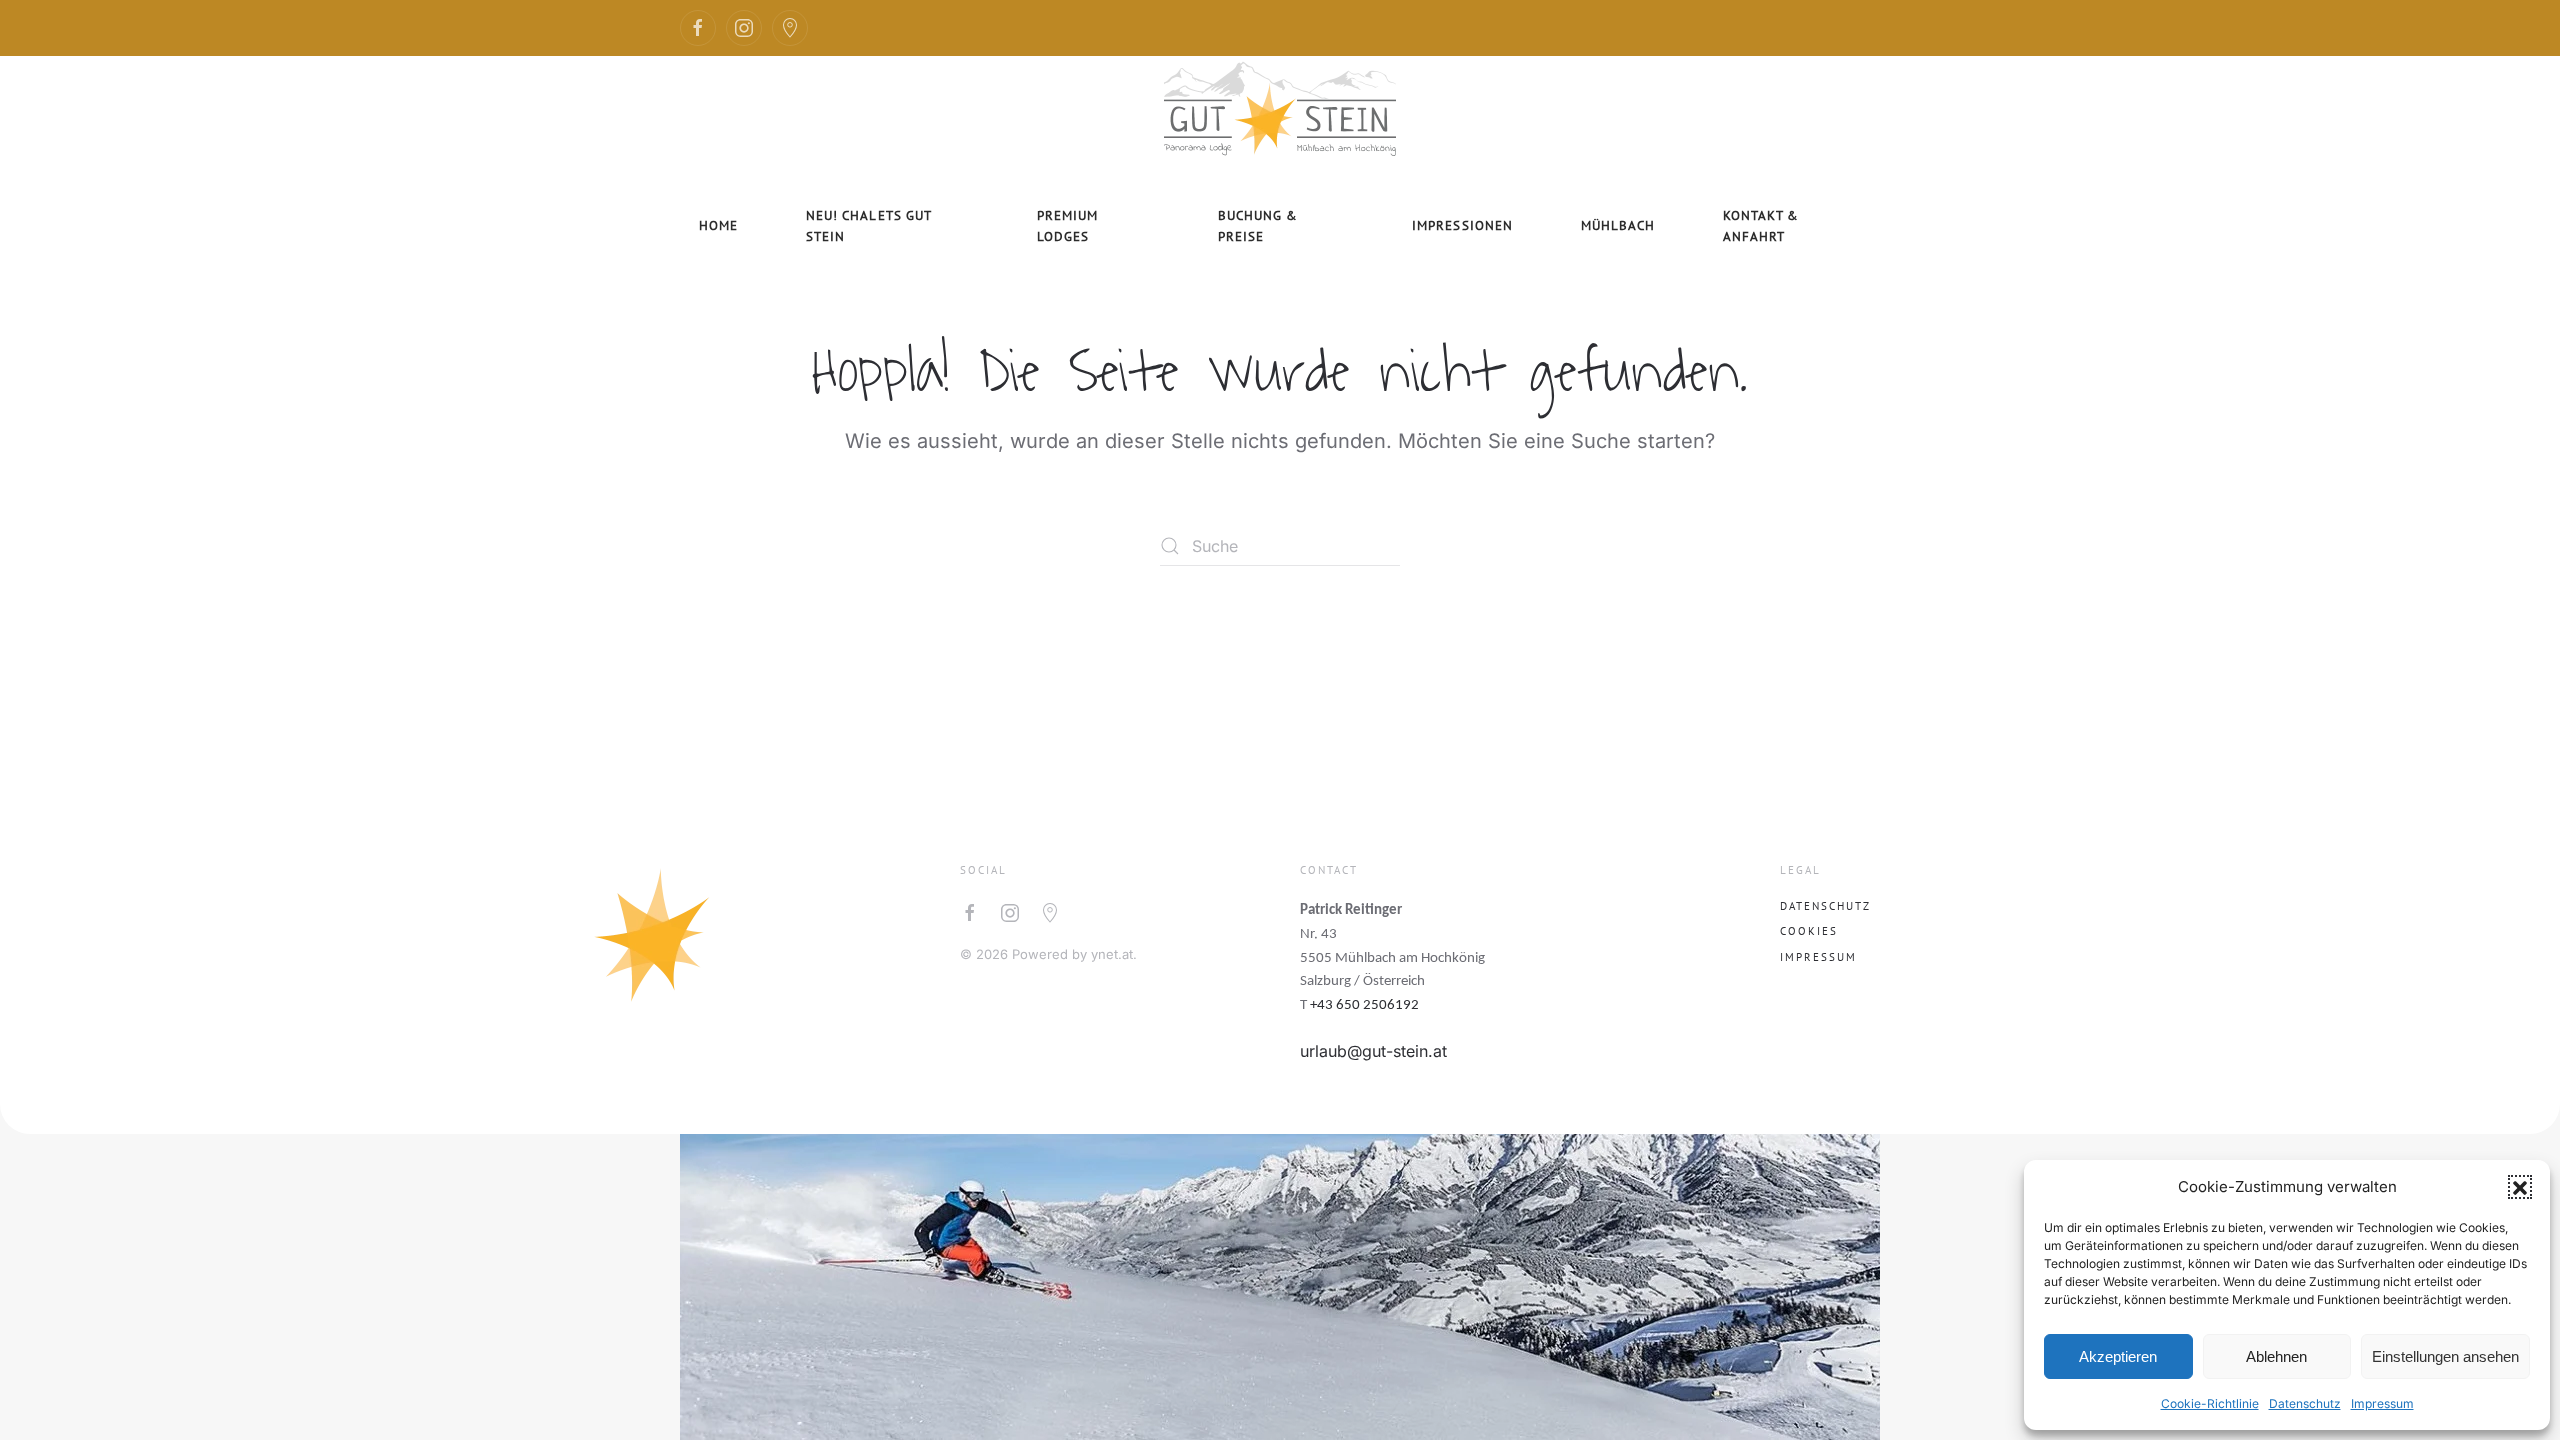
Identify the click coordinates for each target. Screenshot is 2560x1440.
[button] (2520, 1187)
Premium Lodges (1067, 226)
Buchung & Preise (1258, 226)
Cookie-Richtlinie (2210, 1403)
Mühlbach (1618, 225)
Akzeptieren (2118, 1356)
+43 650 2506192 (1364, 1005)
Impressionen (1462, 225)
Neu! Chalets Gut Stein (869, 226)
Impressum (2382, 1403)
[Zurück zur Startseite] (1280, 106)
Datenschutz (2305, 1403)
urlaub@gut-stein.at (1373, 1051)
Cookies (1809, 931)
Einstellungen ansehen (2445, 1356)
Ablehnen (2276, 1356)
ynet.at (1112, 954)
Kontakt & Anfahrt (1761, 226)
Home (718, 225)
